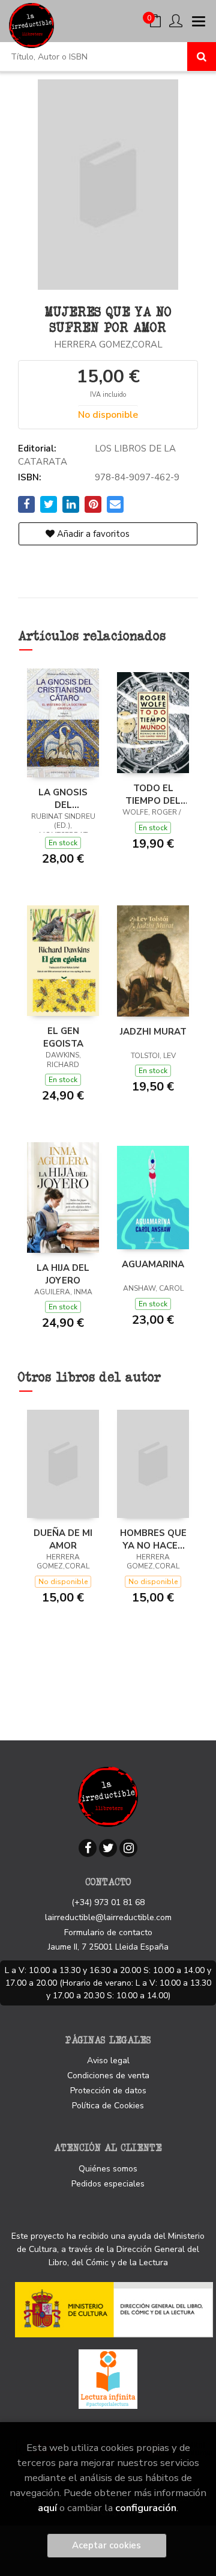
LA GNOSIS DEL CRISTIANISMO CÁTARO (63, 798)
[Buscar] (202, 57)
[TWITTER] (108, 1848)
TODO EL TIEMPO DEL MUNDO (153, 794)
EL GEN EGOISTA (63, 1037)
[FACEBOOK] (88, 1848)
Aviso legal (108, 2060)
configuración (146, 2508)
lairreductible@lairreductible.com (108, 1917)
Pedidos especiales (108, 2184)
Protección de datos (108, 2091)
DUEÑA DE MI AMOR (63, 1539)
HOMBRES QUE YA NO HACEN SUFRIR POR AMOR (153, 1539)
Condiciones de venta (108, 2076)
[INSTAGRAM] (128, 1848)
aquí (47, 2508)
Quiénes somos (108, 2169)
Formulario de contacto (108, 1932)
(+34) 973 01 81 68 (108, 1902)
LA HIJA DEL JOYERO (63, 1274)
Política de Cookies (108, 2106)
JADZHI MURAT (153, 1032)
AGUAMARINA (153, 1264)
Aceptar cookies (106, 2545)
